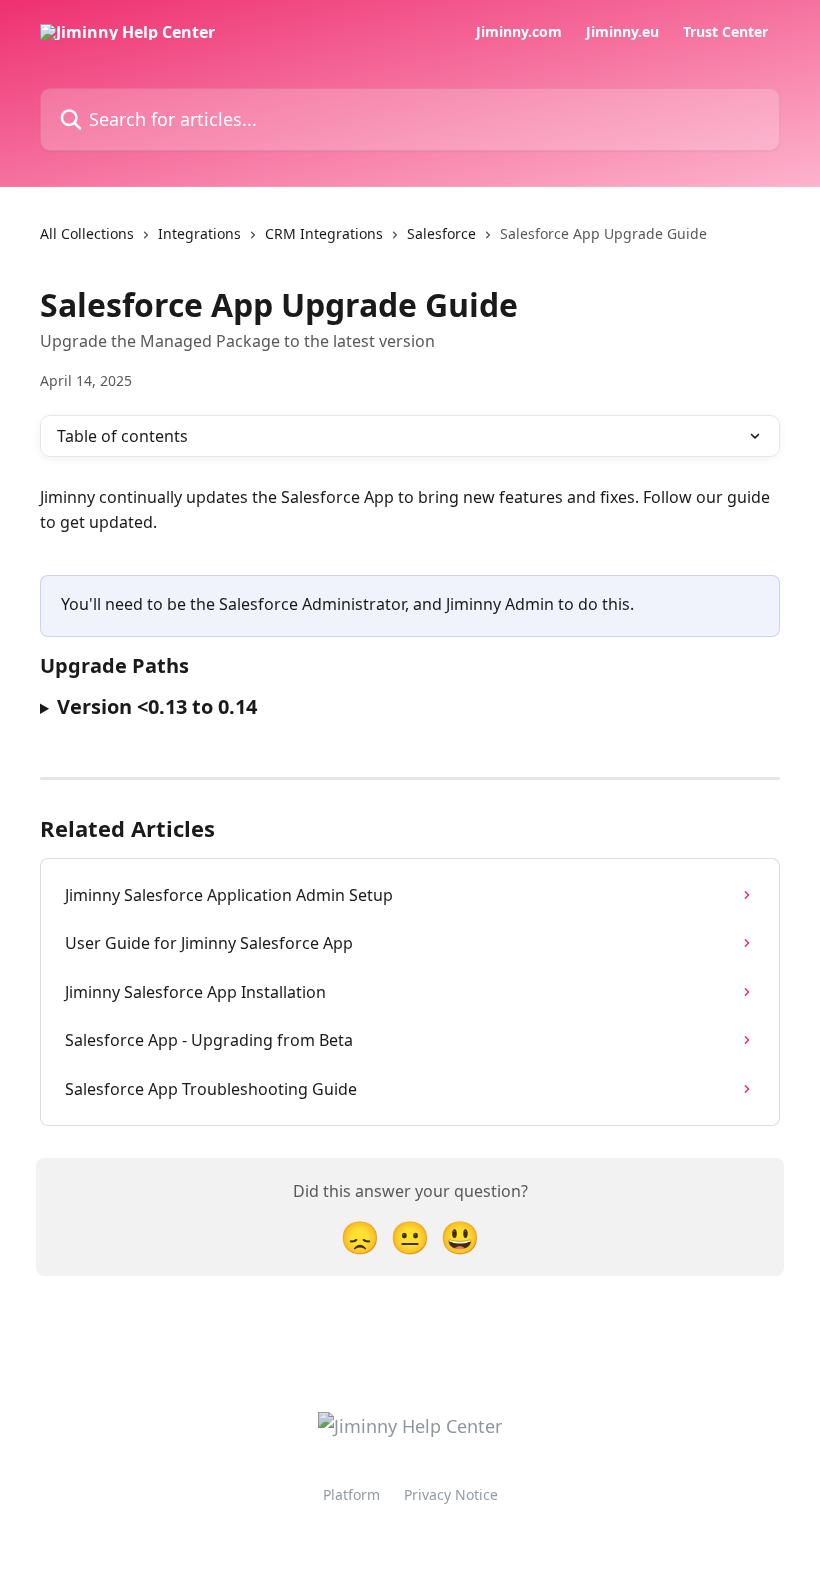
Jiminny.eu (622, 32)
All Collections (87, 233)
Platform (351, 1494)
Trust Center (725, 32)
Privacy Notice (451, 1494)
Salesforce (441, 233)
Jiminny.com (519, 32)
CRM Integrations (324, 233)
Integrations (199, 233)
